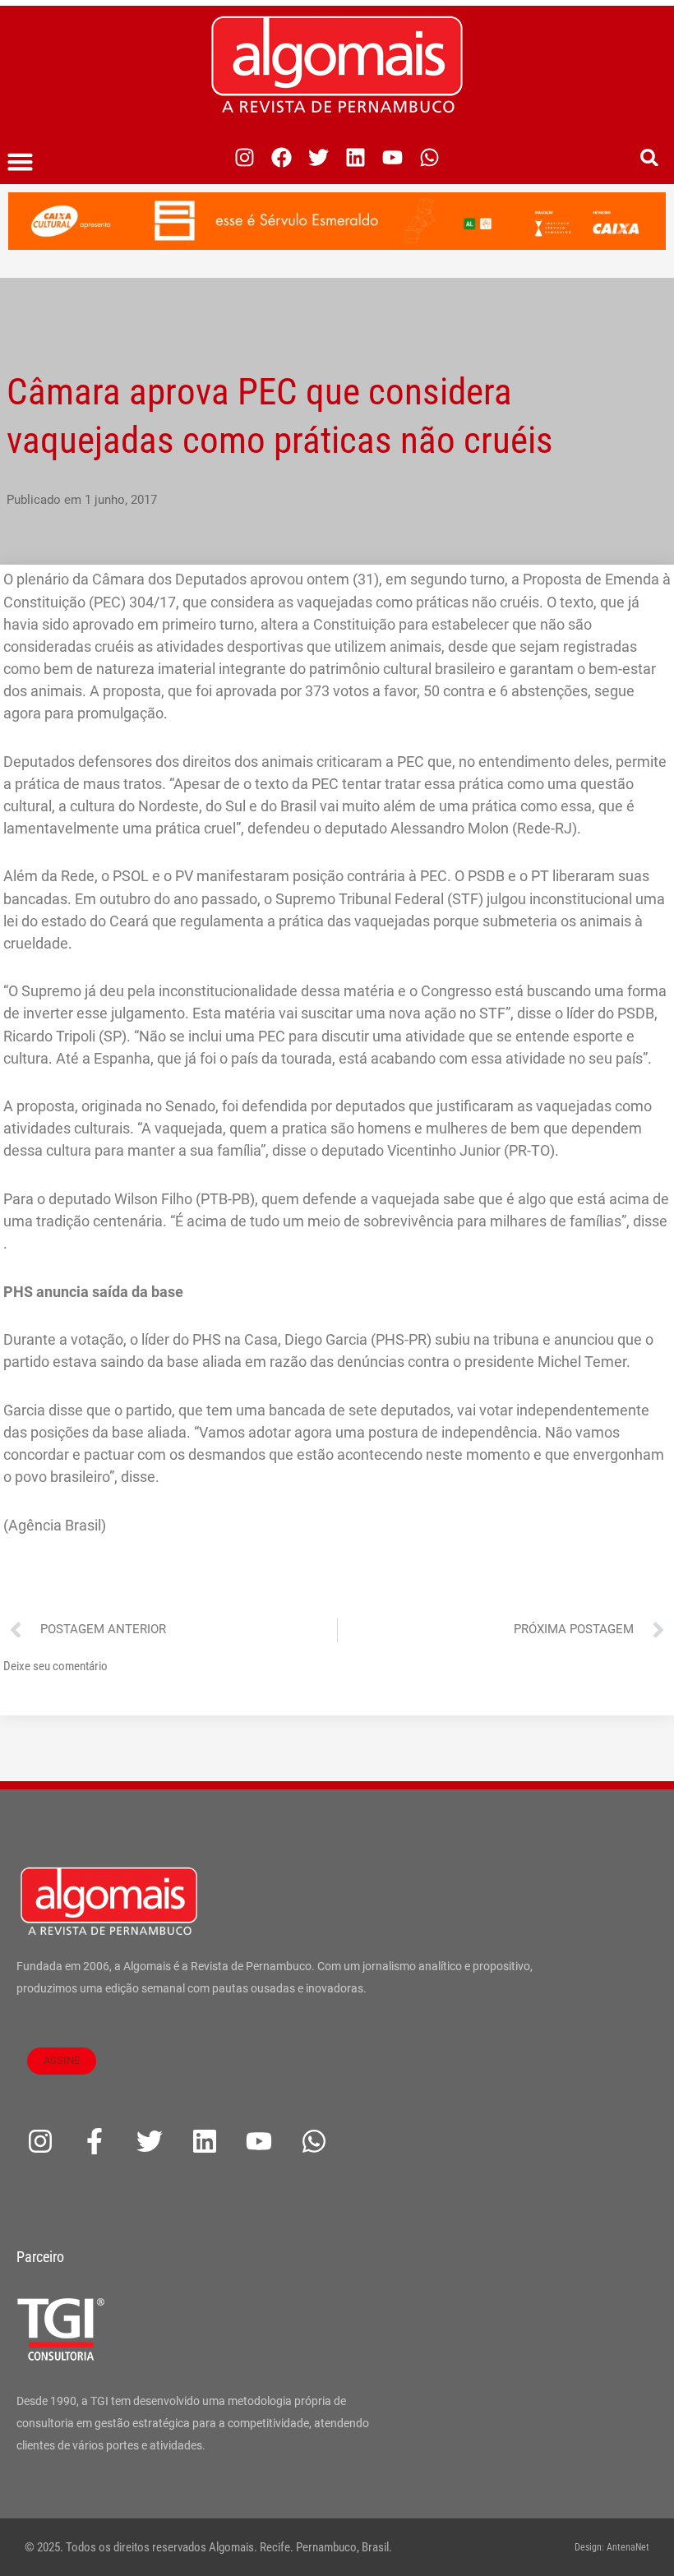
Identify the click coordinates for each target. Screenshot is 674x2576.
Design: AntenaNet (612, 2547)
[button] (21, 162)
